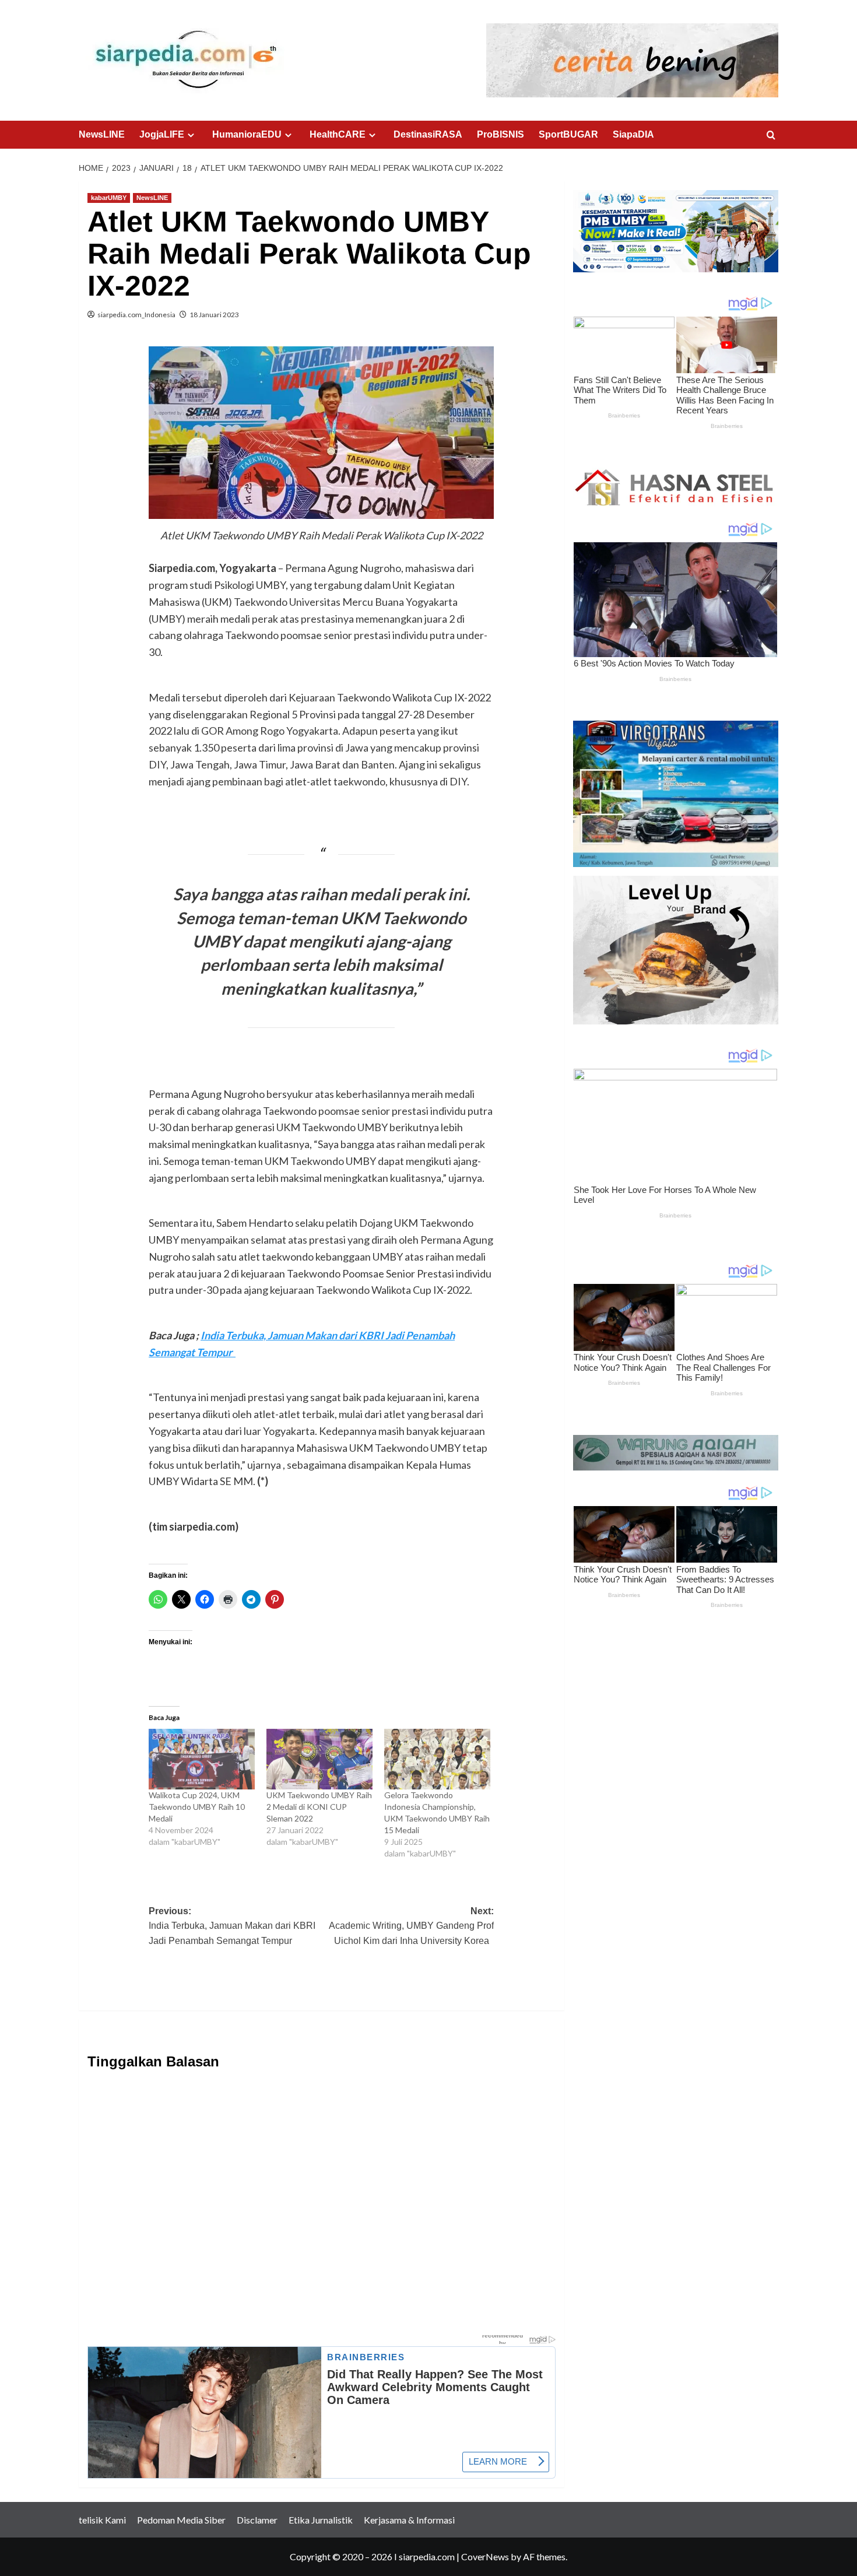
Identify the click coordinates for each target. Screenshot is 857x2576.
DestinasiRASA (428, 134)
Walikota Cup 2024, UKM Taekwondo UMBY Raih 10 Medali (197, 1807)
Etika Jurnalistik (321, 2520)
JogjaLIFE (162, 134)
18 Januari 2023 (214, 315)
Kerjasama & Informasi (409, 2520)
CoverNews (485, 2556)
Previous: (232, 1926)
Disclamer (257, 2520)
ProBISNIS (500, 134)
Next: (411, 1926)
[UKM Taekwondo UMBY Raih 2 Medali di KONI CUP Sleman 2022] (319, 1759)
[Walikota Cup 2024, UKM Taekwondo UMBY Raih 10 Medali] (202, 1759)
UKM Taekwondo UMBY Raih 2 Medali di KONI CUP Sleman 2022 (319, 1807)
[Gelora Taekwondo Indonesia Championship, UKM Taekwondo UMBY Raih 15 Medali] (437, 1759)
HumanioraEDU (247, 134)
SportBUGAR (568, 134)
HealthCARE (338, 134)
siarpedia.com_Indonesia (136, 315)
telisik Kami (102, 2520)
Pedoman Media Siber (181, 2520)
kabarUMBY (109, 198)
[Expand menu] (191, 135)
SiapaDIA (633, 134)
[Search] (771, 136)
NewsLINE (102, 134)
